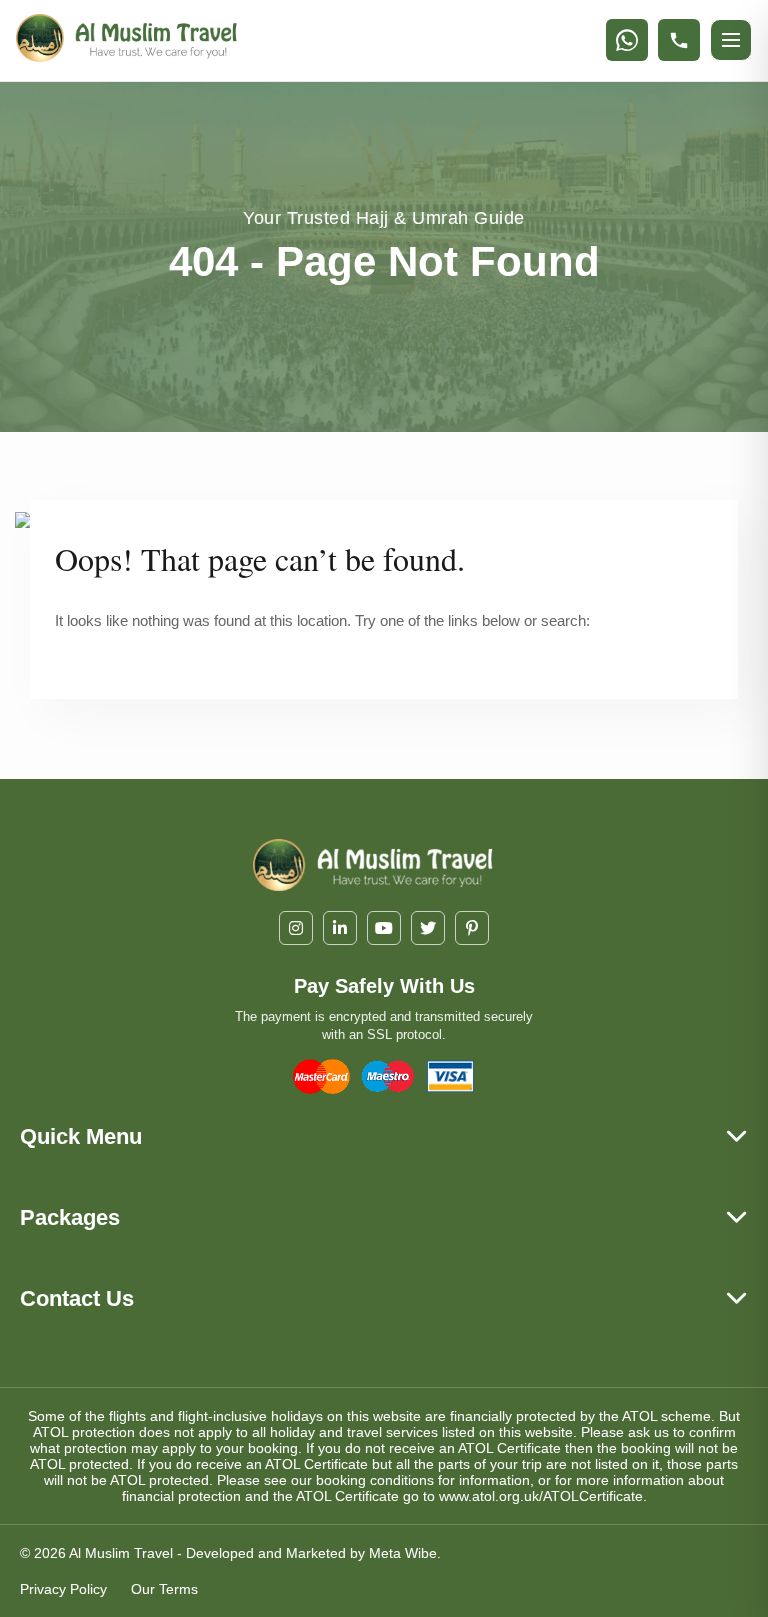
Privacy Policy (63, 1589)
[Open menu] (731, 40)
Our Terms (164, 1589)
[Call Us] (679, 40)
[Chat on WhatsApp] (627, 40)
